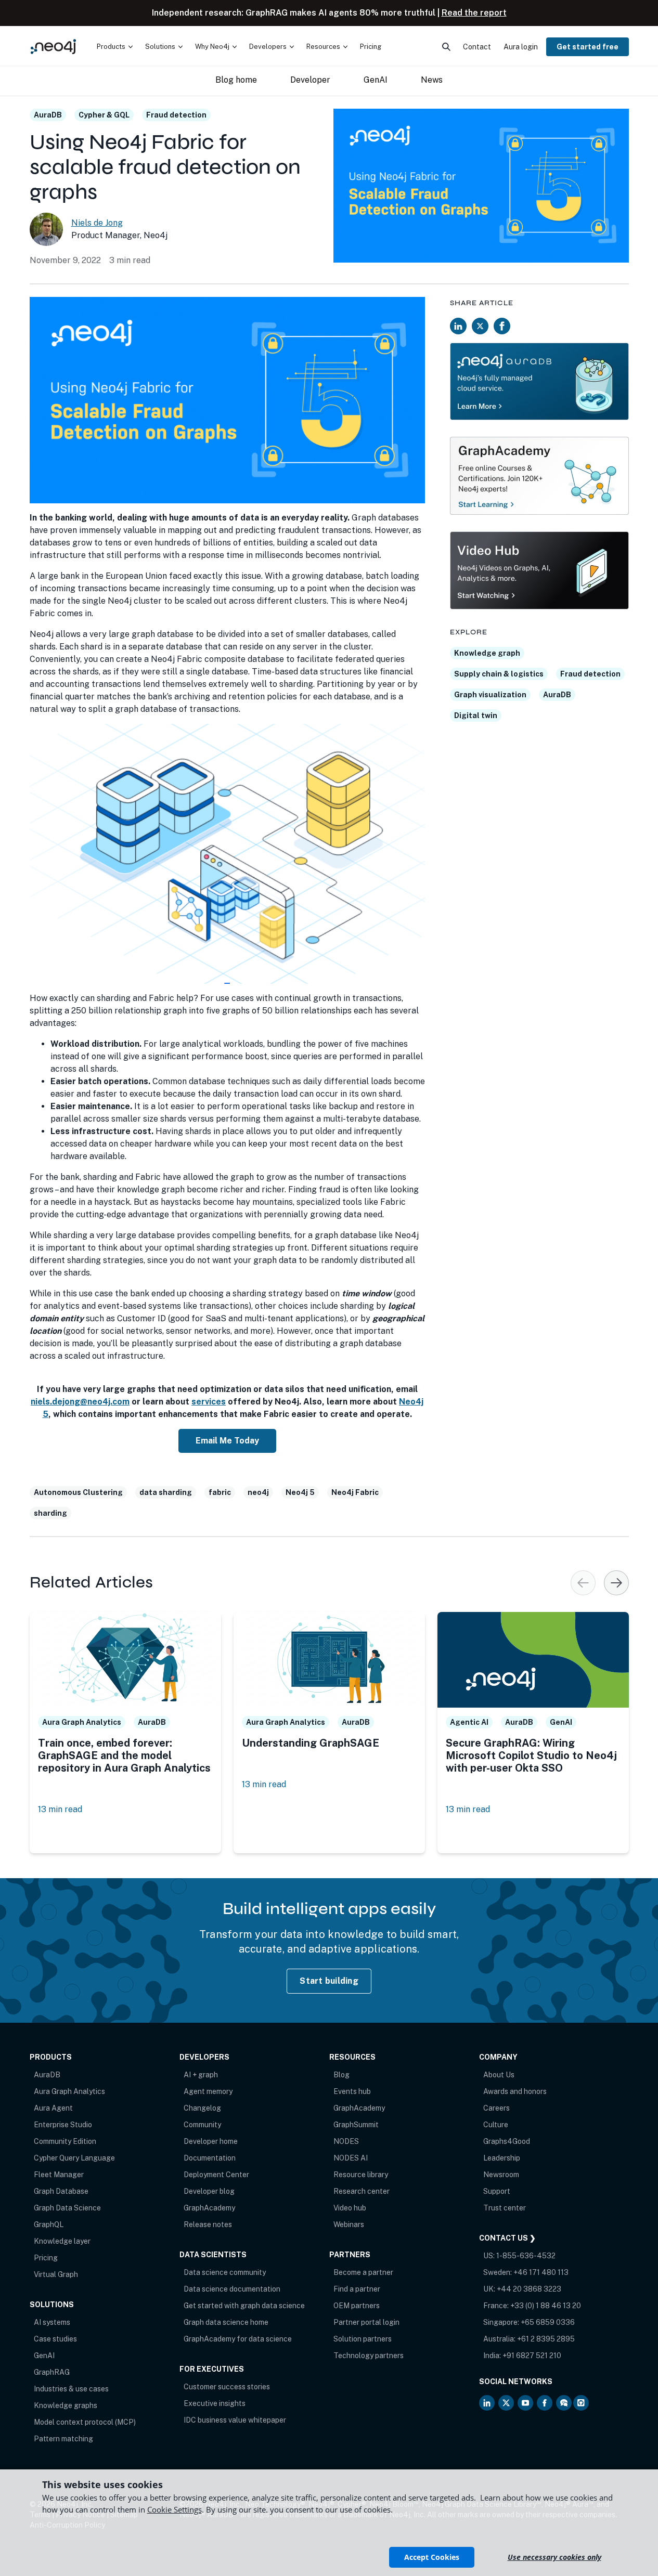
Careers (496, 2108)
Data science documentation (232, 2289)
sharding (50, 1513)
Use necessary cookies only (554, 2557)
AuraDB (48, 115)
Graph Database (61, 2191)
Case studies (55, 2339)
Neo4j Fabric (355, 1492)
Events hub (352, 2091)
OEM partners (357, 2306)
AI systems (52, 2322)
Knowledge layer (62, 2241)
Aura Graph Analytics (69, 2091)
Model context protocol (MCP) (85, 2422)
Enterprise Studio (63, 2125)
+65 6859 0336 (548, 2322)
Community (202, 2125)
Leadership (502, 2158)
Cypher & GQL (104, 115)
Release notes (208, 2224)
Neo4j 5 (300, 1492)
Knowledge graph (487, 653)
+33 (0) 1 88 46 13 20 (546, 2306)
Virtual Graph (56, 2274)
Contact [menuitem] (477, 47)
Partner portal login (366, 2322)
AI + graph (201, 2075)
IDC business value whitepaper (235, 2420)
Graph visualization (490, 695)
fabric (220, 1492)
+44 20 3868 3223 (529, 2289)
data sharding (166, 1492)
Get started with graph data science (244, 2306)
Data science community (225, 2272)
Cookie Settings (175, 2509)
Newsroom (501, 2175)
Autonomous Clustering (78, 1492)
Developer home (211, 2141)
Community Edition (65, 2141)
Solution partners (363, 2339)
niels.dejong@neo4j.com (80, 1402)
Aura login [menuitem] (521, 47)
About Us (499, 2075)
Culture (496, 2125)
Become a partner (363, 2272)
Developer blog (209, 2191)
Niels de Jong (97, 223)
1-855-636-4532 (526, 2256)
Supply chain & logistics (499, 674)
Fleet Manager (59, 2175)
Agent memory (208, 2091)
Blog (341, 2075)
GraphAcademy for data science (238, 2339)
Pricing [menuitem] (371, 47)
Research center (362, 2191)
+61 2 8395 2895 (546, 2339)
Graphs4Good (507, 2141)
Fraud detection (176, 115)
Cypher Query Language (74, 2158)
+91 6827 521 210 (532, 2356)
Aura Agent (53, 2108)
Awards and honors (515, 2091)
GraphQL (49, 2224)
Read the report (474, 13)
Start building (329, 1981)
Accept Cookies (432, 2557)
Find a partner (357, 2289)
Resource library (361, 2175)
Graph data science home (226, 2322)
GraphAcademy (209, 2208)
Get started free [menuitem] (588, 47)
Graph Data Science (67, 2208)
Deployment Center (216, 2175)
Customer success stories (227, 2387)
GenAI (44, 2356)
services (209, 1402)
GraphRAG (52, 2372)
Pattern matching (63, 2439)
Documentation (210, 2158)
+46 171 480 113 (541, 2272)
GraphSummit (356, 2125)
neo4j (258, 1492)
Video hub (350, 2208)
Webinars (349, 2224)
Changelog (202, 2108)
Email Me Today (227, 1441)
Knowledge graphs (66, 2405)
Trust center (505, 2208)
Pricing (46, 2258)
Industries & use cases (71, 2389)
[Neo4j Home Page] (53, 47)
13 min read (60, 1809)
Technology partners (369, 2356)
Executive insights (215, 2403)
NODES (346, 2141)
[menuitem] (115, 47)
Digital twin (476, 715)
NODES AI (351, 2158)
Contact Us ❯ (507, 2238)
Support (497, 2191)
